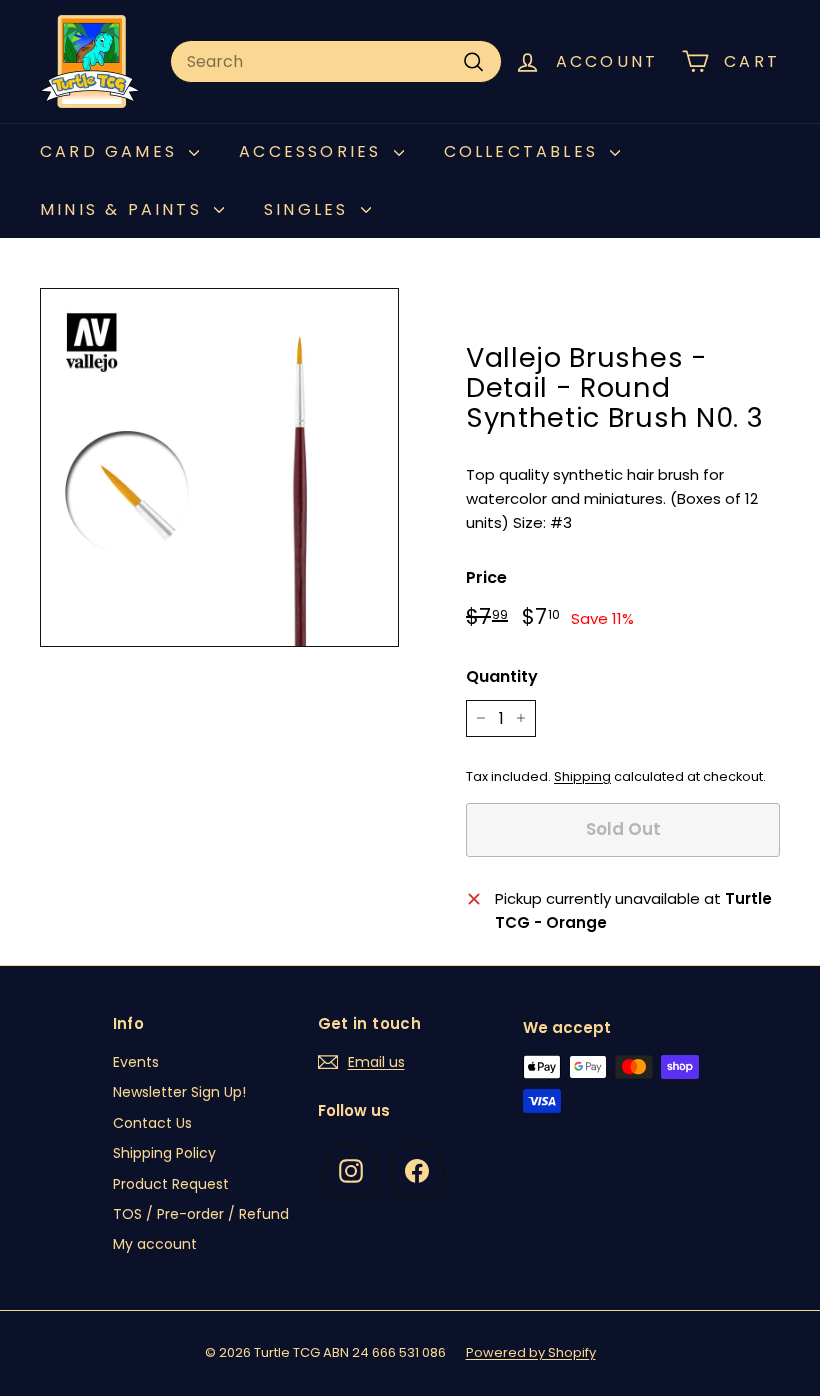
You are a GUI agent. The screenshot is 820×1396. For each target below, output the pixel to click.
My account (155, 1244)
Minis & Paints (124, 209)
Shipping (582, 776)
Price (486, 577)
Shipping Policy (164, 1153)
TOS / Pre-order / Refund (201, 1214)
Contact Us (152, 1123)
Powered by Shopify (531, 1352)
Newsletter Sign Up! (179, 1092)
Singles (310, 209)
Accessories (313, 151)
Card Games (112, 151)
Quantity (502, 676)
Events (136, 1062)
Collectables (525, 151)
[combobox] (336, 62)
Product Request (171, 1184)
